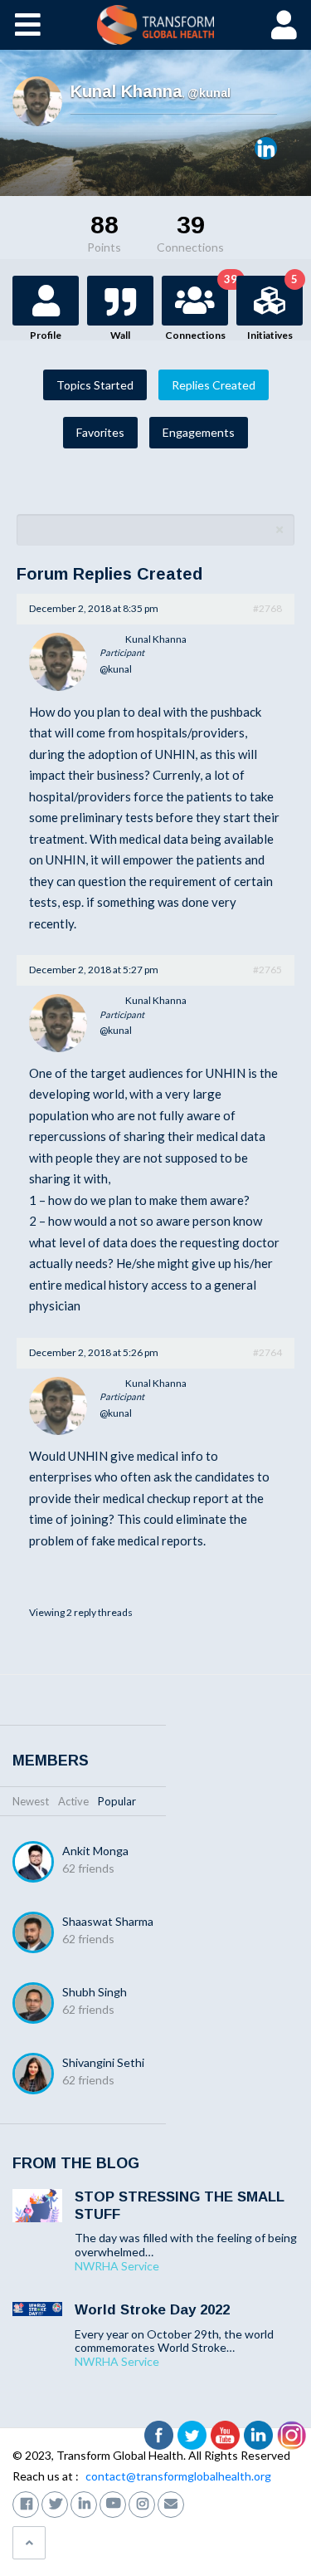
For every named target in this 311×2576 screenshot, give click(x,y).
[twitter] (55, 2503)
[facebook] (26, 2503)
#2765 (267, 970)
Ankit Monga (95, 1851)
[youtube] (113, 2503)
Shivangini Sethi (103, 2062)
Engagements (199, 432)
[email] (171, 2503)
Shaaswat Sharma (108, 1921)
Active (73, 1801)
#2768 (267, 608)
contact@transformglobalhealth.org (178, 2476)
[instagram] (142, 2503)
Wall (120, 335)
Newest (31, 1801)
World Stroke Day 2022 (152, 2310)
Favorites (100, 432)
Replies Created (214, 385)
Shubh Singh (95, 1992)
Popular (117, 1801)
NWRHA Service (117, 2266)
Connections (197, 309)
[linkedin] (84, 2503)
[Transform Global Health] (155, 25)
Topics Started (95, 385)
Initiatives (272, 309)
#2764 (267, 1352)
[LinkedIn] (266, 148)
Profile (46, 335)
